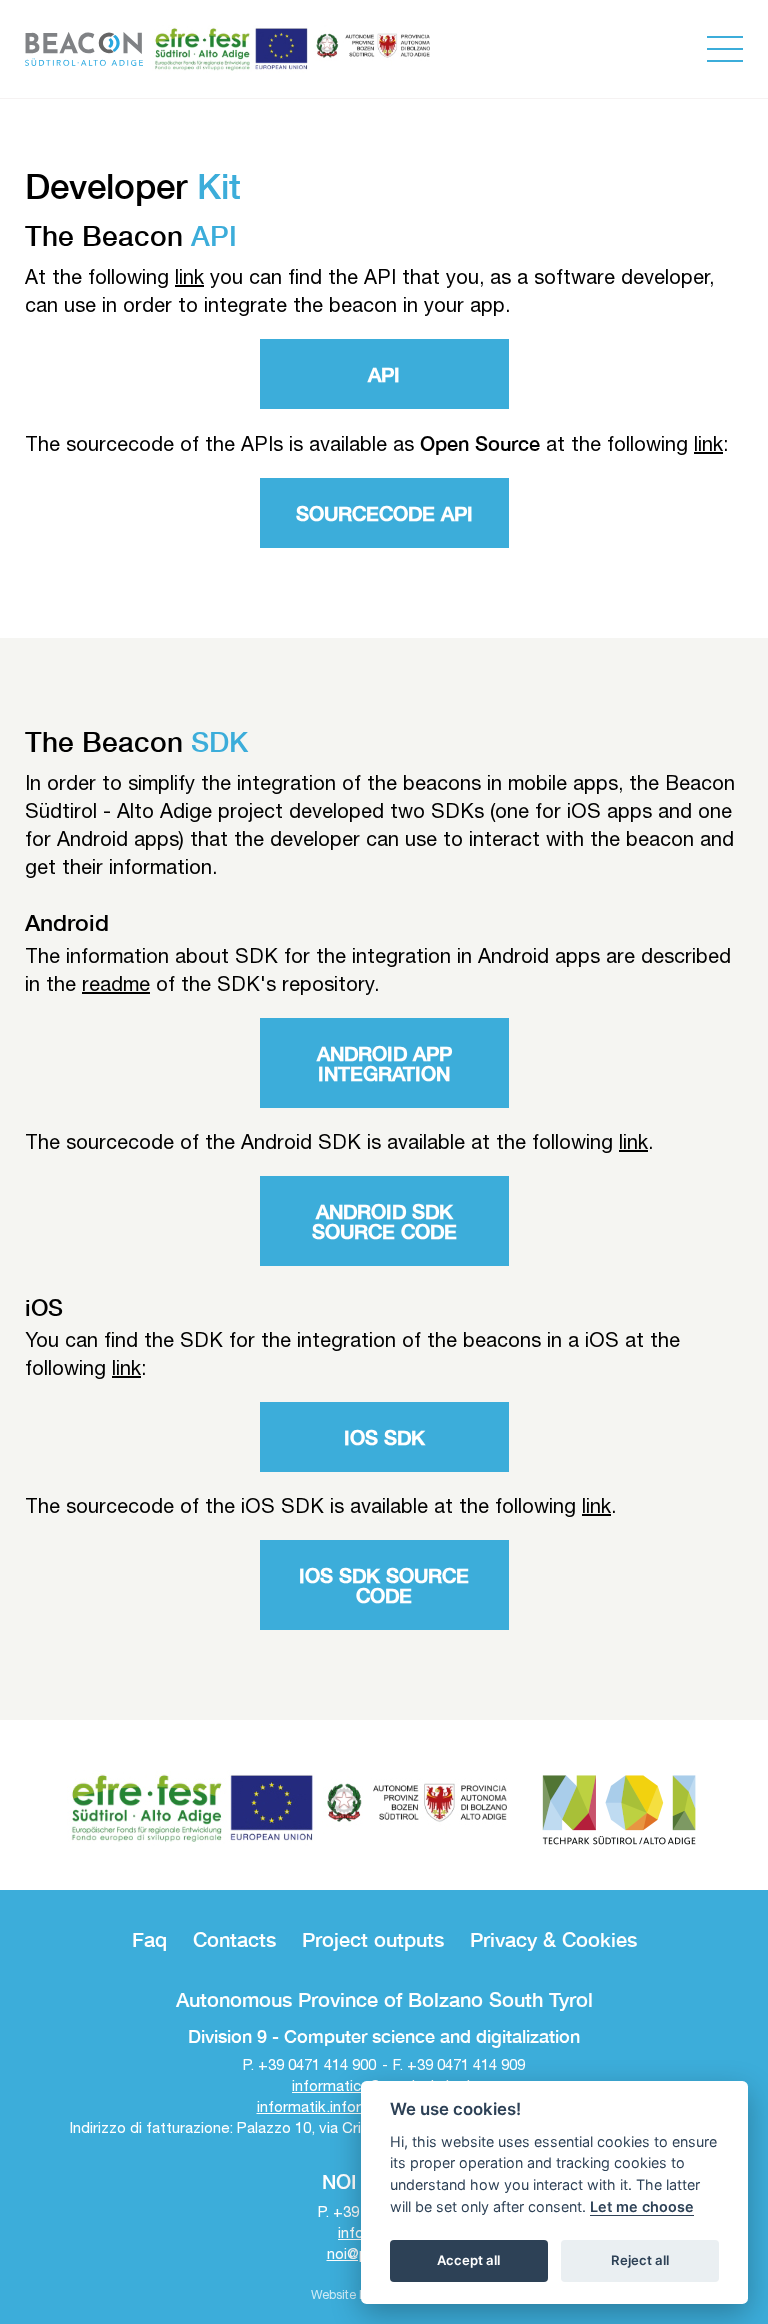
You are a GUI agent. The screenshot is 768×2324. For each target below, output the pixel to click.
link (189, 276)
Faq (149, 1939)
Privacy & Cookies (553, 1939)
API (384, 374)
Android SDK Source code (384, 1221)
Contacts (234, 1939)
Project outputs (373, 1939)
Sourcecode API (384, 513)
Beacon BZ (84, 49)
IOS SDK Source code (384, 1585)
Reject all (640, 2260)
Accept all (468, 2260)
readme (116, 983)
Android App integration (384, 1063)
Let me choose (642, 2206)
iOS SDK (384, 1437)
